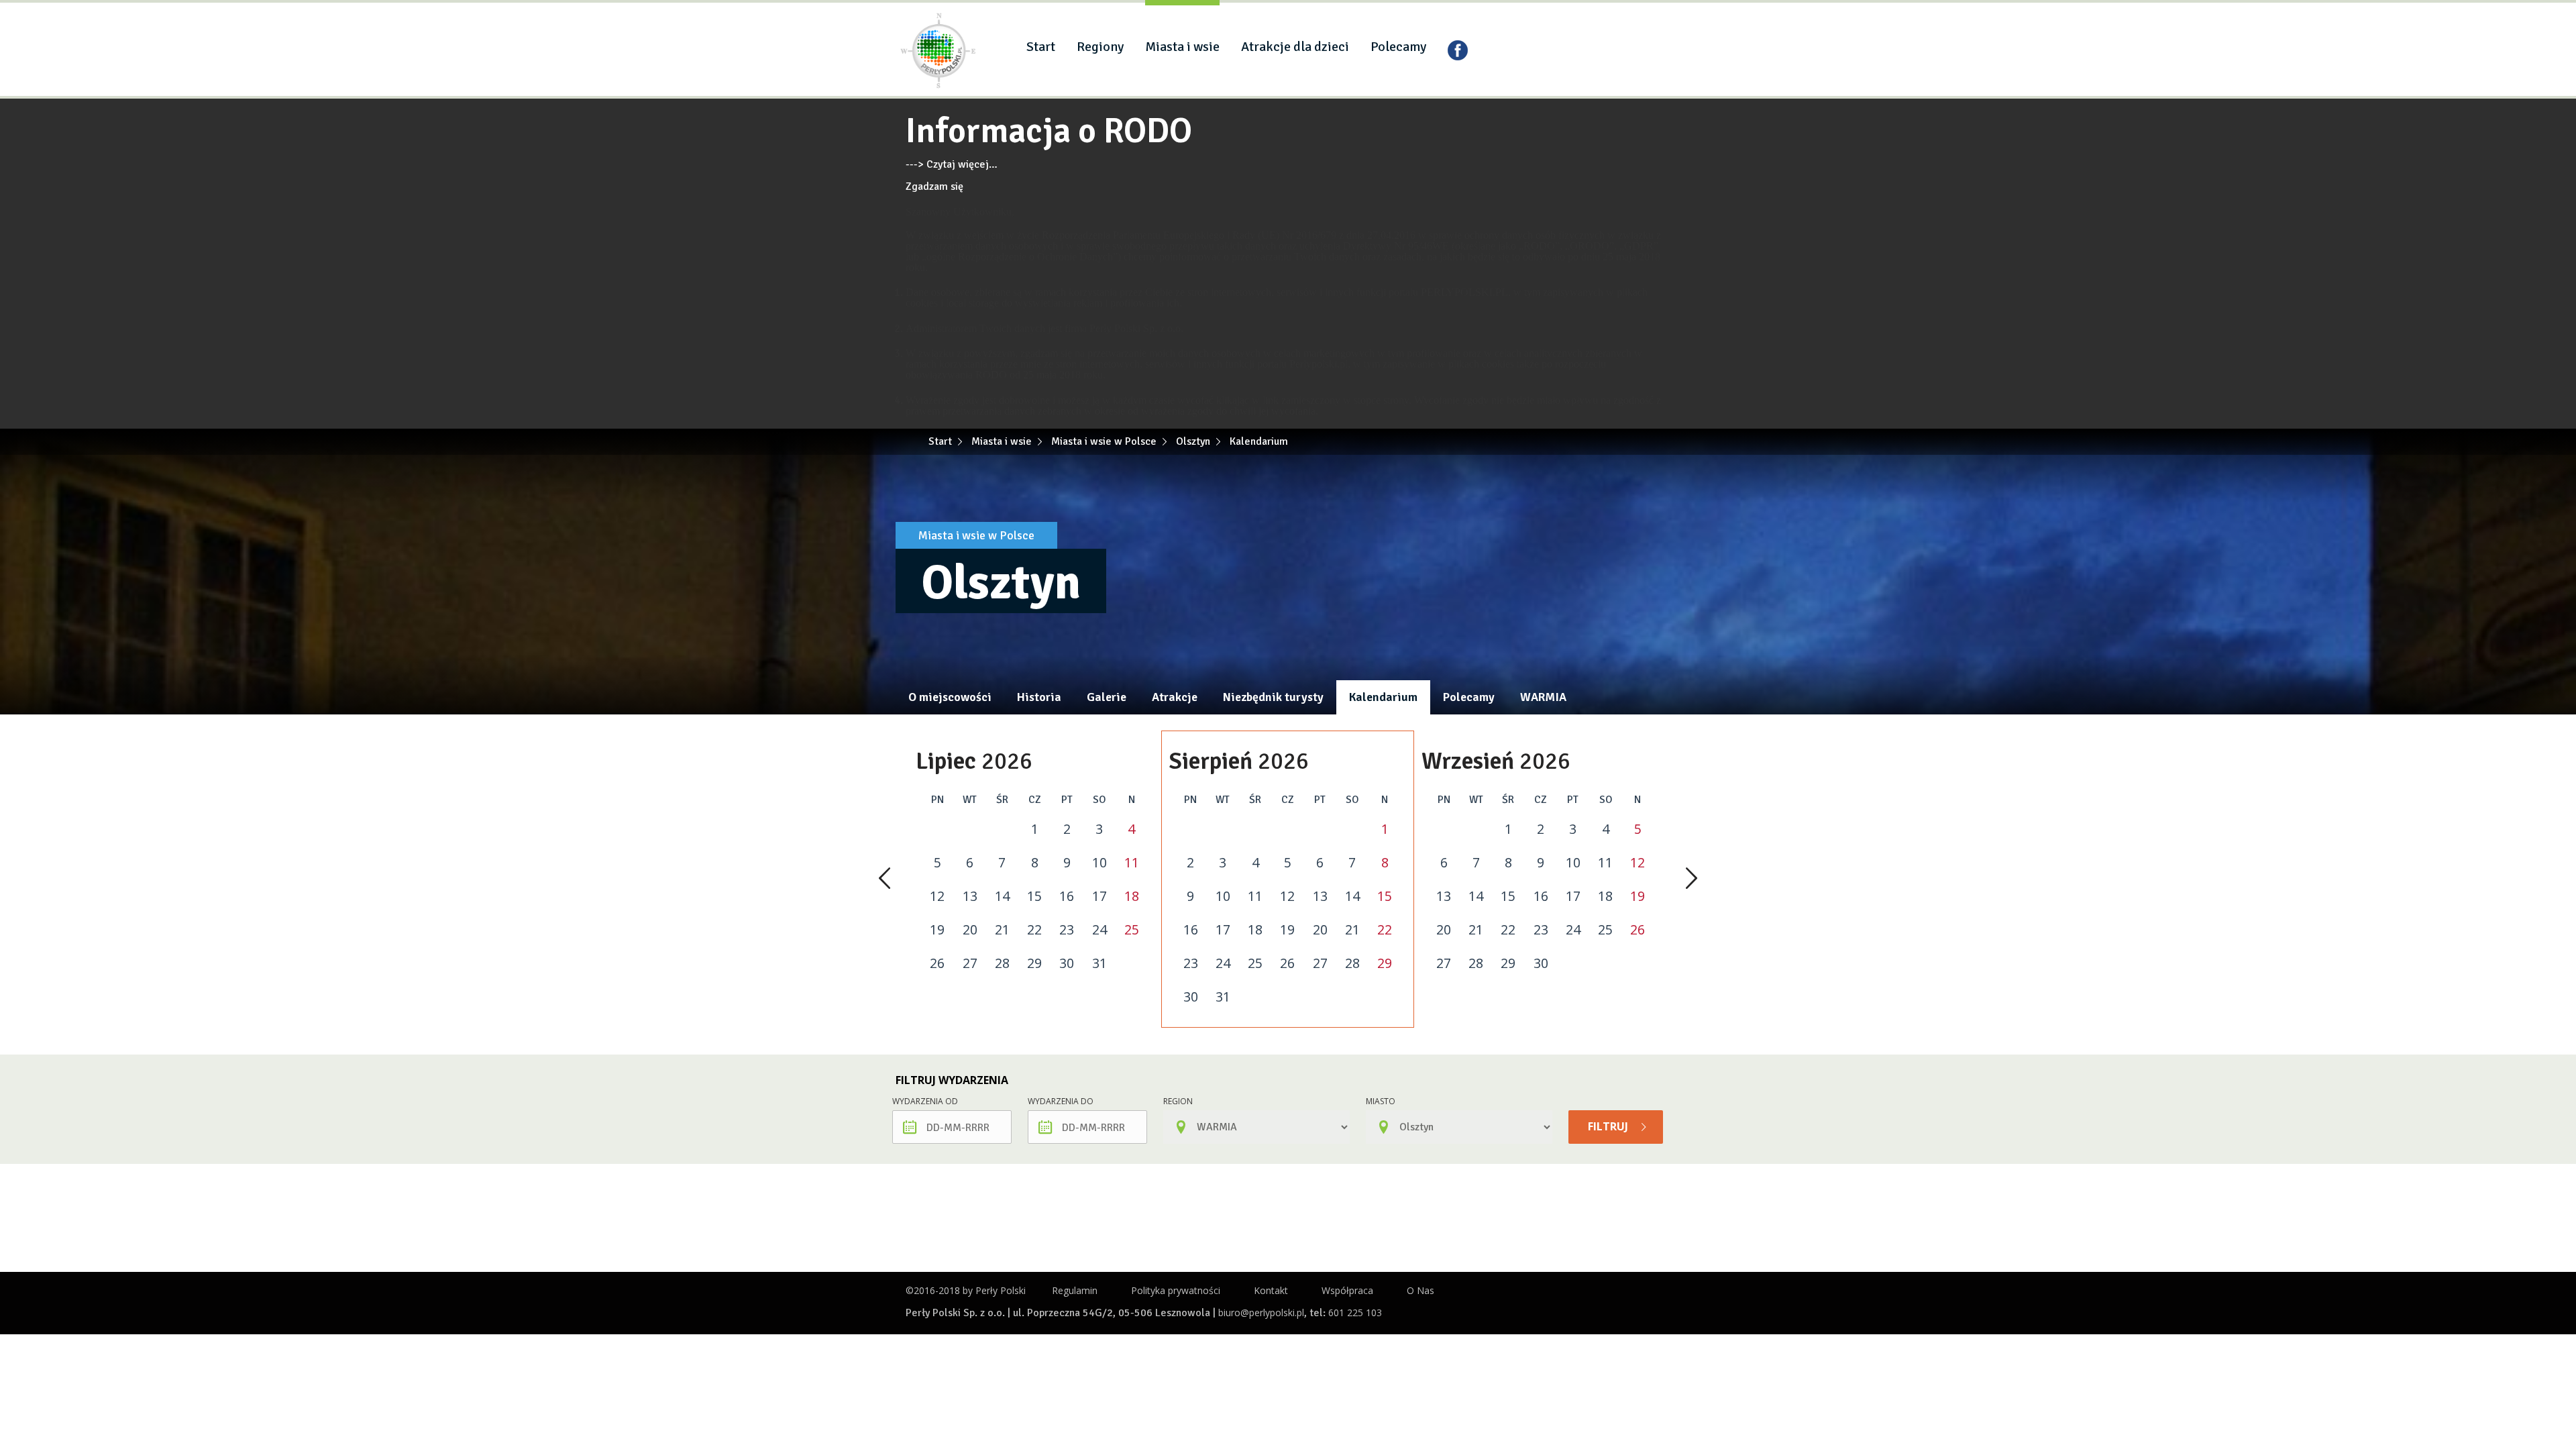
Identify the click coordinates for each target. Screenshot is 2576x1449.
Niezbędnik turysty (1273, 697)
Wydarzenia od (925, 1101)
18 (1132, 896)
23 (1067, 930)
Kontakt (1271, 1290)
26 (937, 963)
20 (970, 930)
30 (1067, 963)
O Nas (1420, 1290)
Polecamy (1398, 47)
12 (937, 896)
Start (1041, 47)
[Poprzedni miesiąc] (884, 879)
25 (1132, 930)
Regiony (1100, 47)
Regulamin (1075, 1290)
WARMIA (1543, 697)
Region (1178, 1101)
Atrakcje (1175, 697)
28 (1002, 963)
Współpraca (1347, 1290)
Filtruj (1609, 1126)
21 (1002, 930)
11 (1132, 863)
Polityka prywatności (1176, 1290)
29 (1034, 963)
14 (1002, 896)
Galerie (1107, 697)
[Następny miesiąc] (1692, 879)
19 (937, 930)
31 (1099, 963)
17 (1099, 896)
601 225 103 (1355, 1312)
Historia (1039, 697)
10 (1099, 863)
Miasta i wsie (1182, 47)
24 (1099, 930)
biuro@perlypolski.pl (1261, 1312)
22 (1034, 930)
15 (1034, 896)
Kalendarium (1383, 697)
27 (970, 963)
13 (970, 896)
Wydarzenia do (1061, 1101)
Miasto (1381, 1101)
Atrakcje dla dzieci (1295, 47)
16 (1067, 896)
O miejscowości (950, 697)
